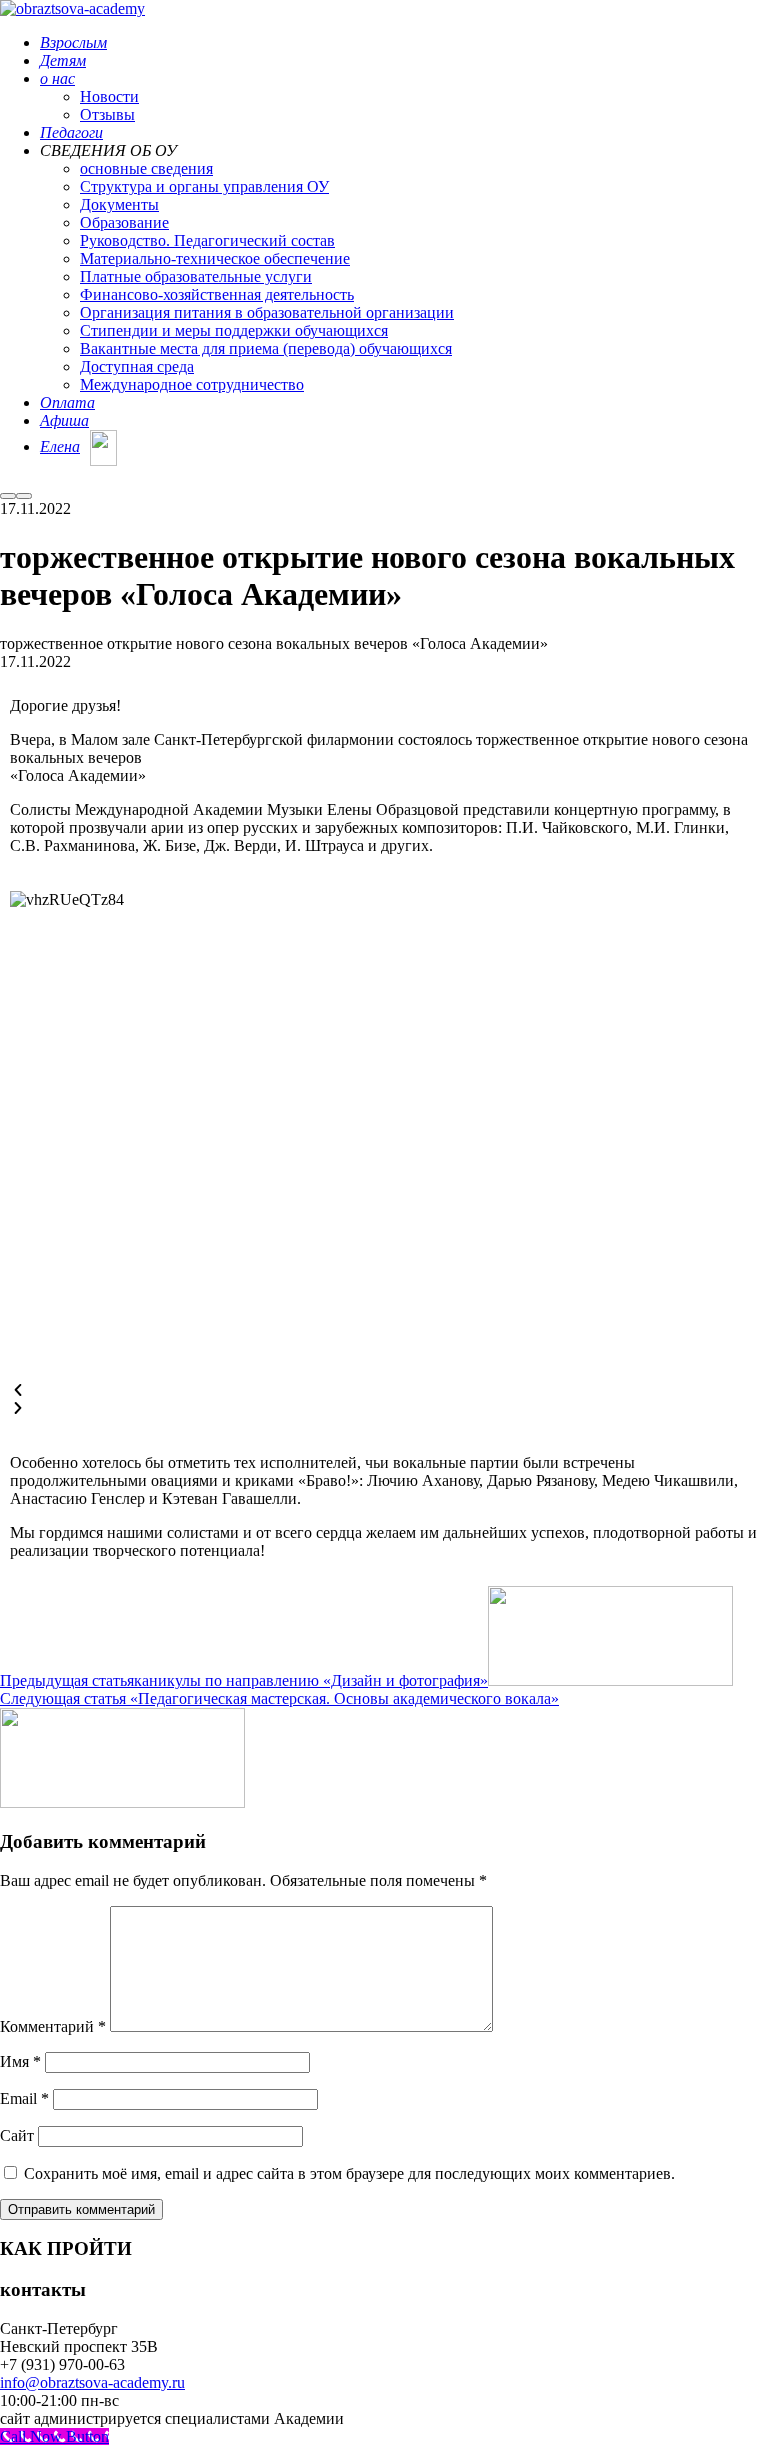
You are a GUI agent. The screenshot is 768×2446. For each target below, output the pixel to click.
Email (24, 2098)
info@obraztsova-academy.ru (92, 2382)
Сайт (17, 2135)
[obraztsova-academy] (72, 8)
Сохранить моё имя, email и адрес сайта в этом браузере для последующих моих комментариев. (349, 2173)
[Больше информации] (8, 496)
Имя (20, 2061)
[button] (384, 1391)
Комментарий (53, 2026)
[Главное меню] (24, 496)
